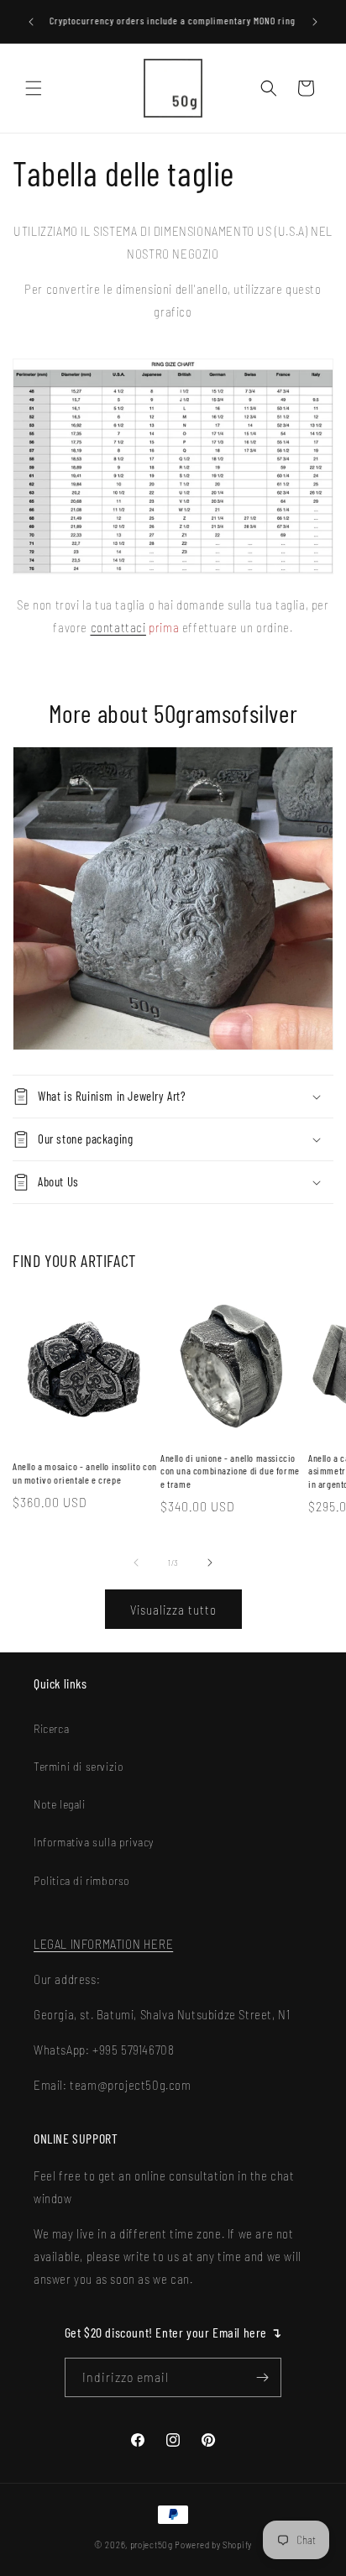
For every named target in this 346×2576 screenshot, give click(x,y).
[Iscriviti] (262, 2377)
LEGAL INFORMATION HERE (103, 1944)
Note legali (60, 1804)
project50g (152, 2545)
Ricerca (51, 1728)
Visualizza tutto (173, 1610)
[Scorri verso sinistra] (136, 1563)
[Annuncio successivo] (315, 22)
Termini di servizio (79, 1766)
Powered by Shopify (213, 2545)
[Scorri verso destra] (210, 1563)
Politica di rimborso (82, 1880)
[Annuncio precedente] (31, 22)
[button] (34, 88)
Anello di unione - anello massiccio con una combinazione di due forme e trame (230, 1471)
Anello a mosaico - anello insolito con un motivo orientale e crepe (85, 1473)
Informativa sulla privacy (94, 1842)
